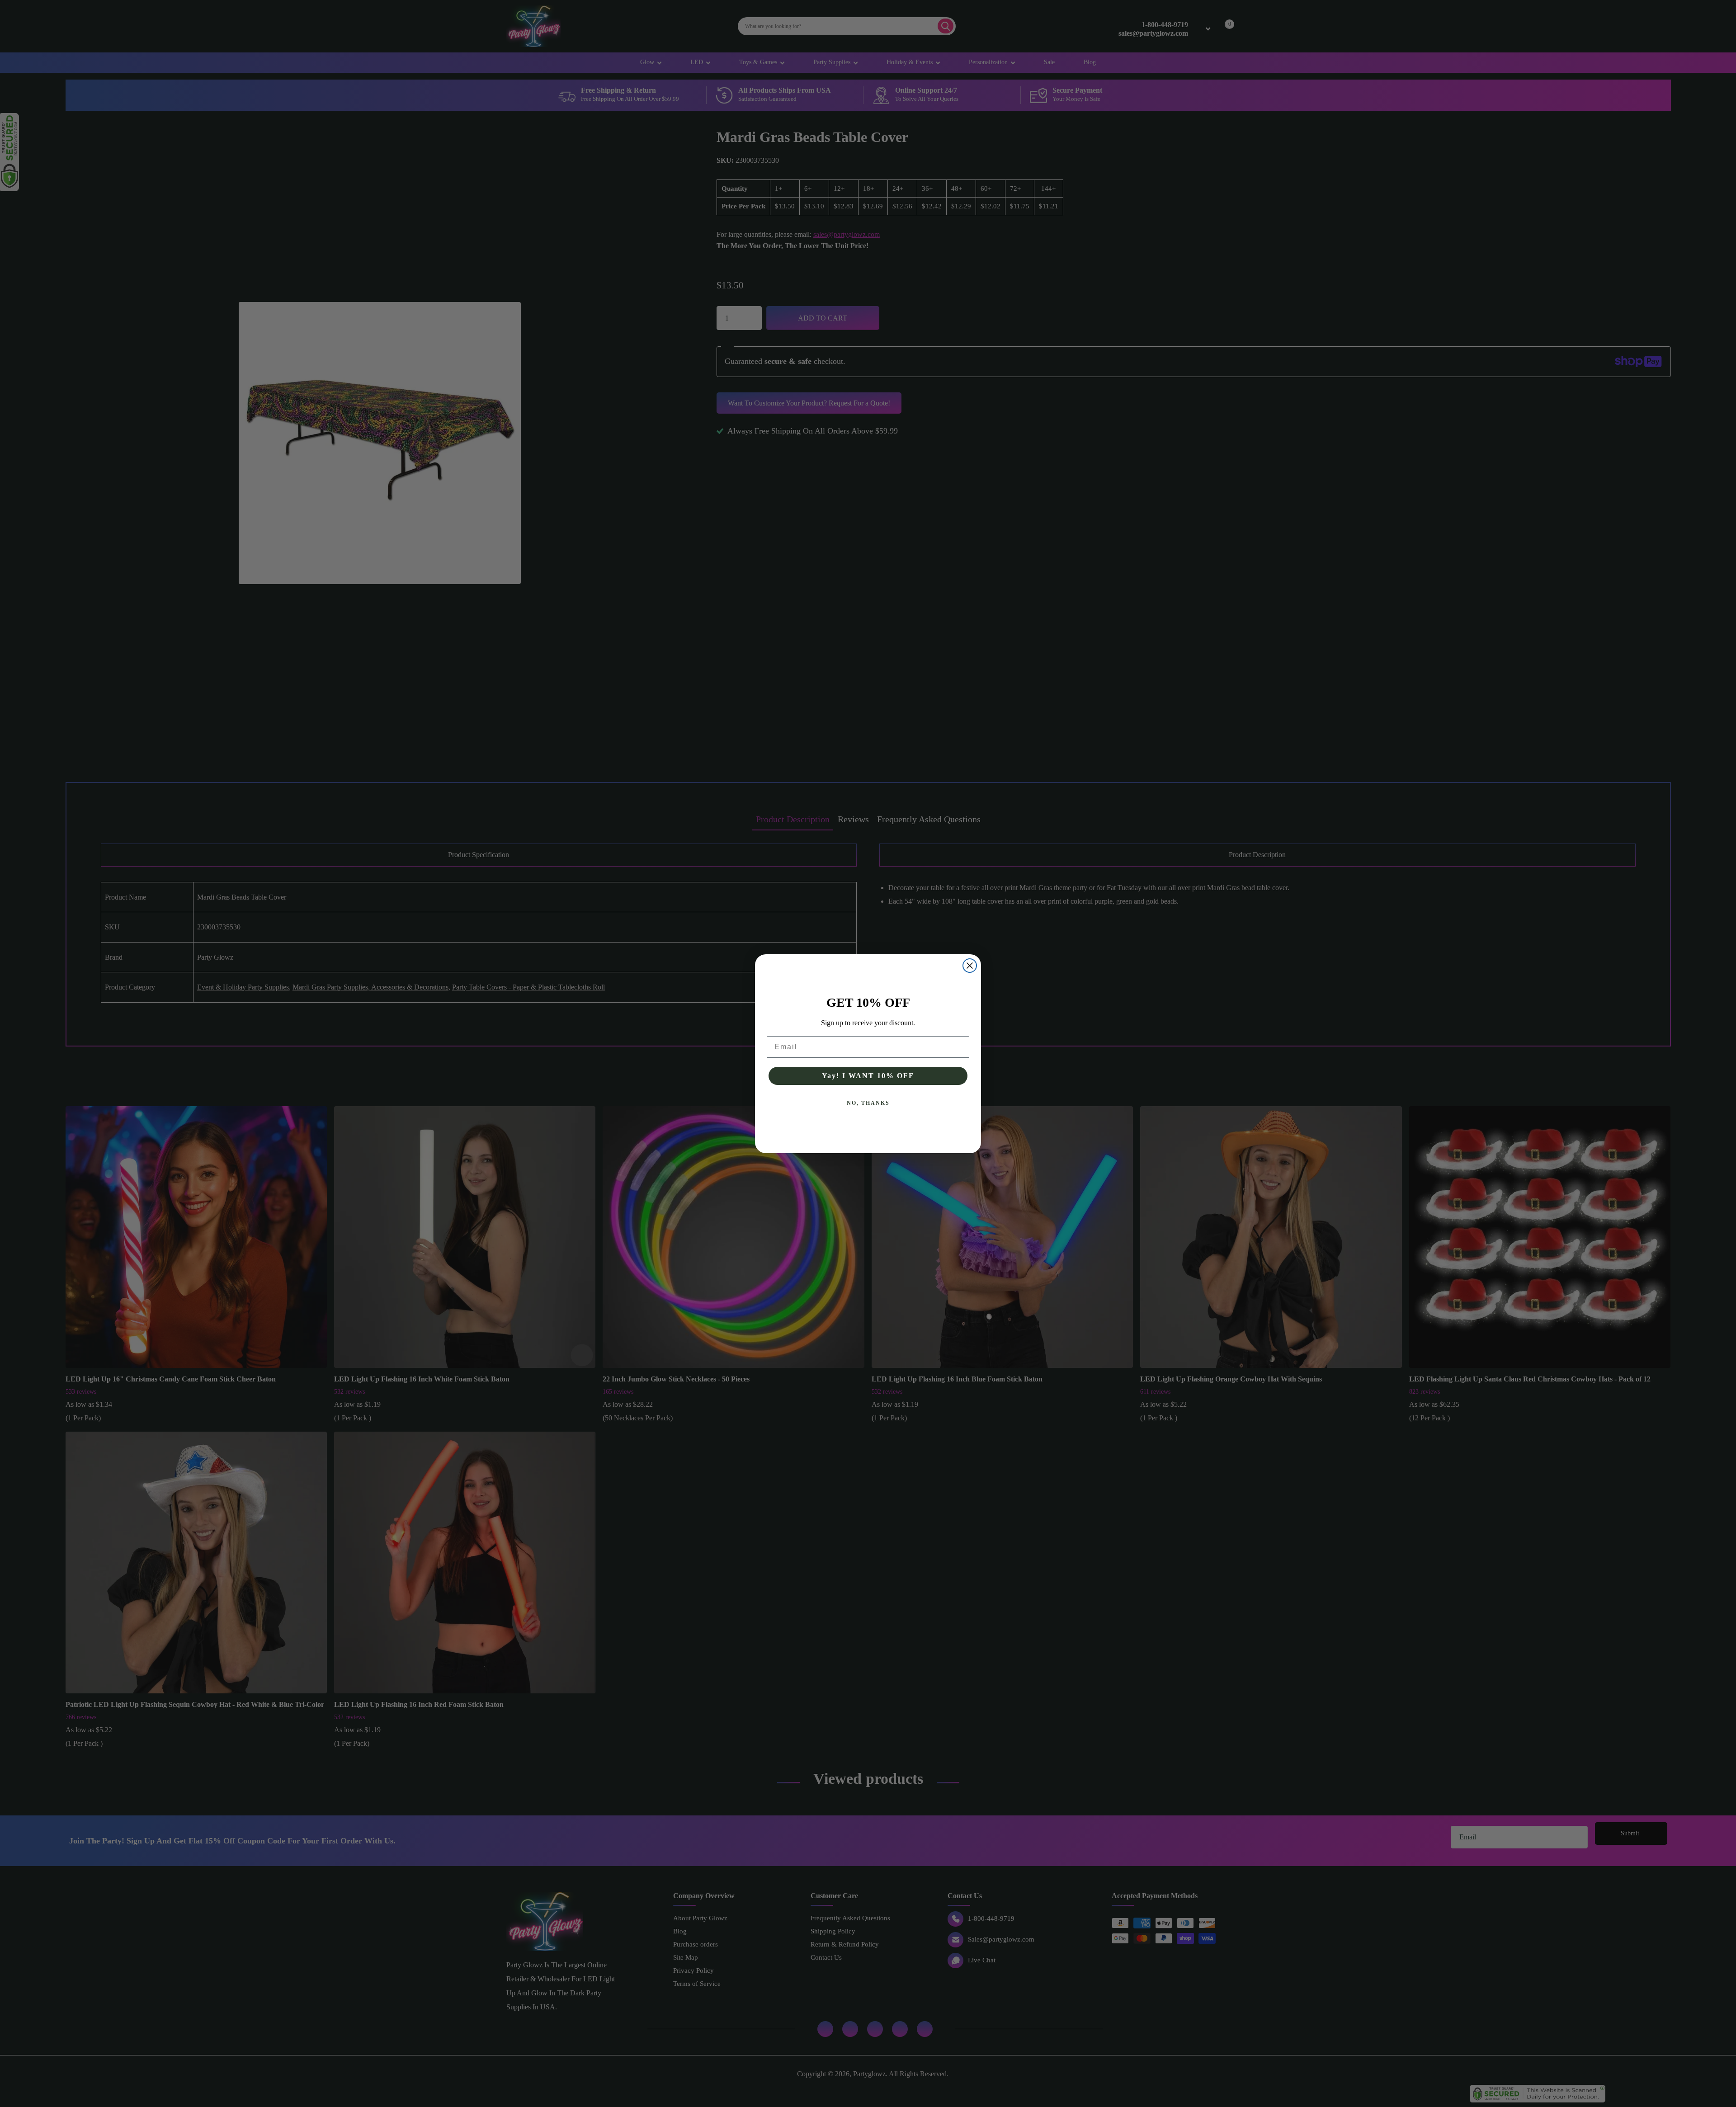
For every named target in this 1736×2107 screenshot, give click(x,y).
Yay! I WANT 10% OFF (868, 1076)
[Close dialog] (970, 966)
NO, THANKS (868, 1103)
